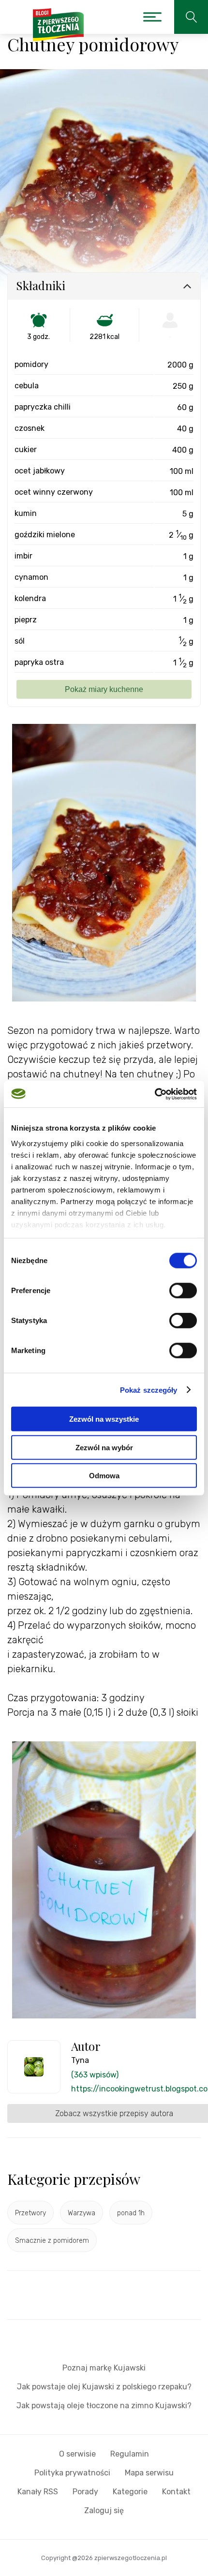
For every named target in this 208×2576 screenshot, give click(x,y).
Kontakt (176, 2492)
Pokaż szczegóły (149, 1390)
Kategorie (130, 2492)
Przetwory (30, 2213)
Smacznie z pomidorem (52, 2241)
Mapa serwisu (149, 2473)
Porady (85, 2492)
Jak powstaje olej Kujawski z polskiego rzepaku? (104, 2387)
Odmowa (104, 1476)
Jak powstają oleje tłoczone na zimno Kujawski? (104, 2406)
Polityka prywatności (72, 2473)
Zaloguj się (104, 2510)
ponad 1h (131, 2213)
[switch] (183, 1291)
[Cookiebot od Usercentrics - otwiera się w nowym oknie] (155, 1094)
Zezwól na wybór (104, 1447)
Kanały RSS (38, 2492)
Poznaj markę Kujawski (104, 2368)
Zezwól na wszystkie (104, 1419)
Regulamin (130, 2454)
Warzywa (82, 2213)
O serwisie (77, 2454)
